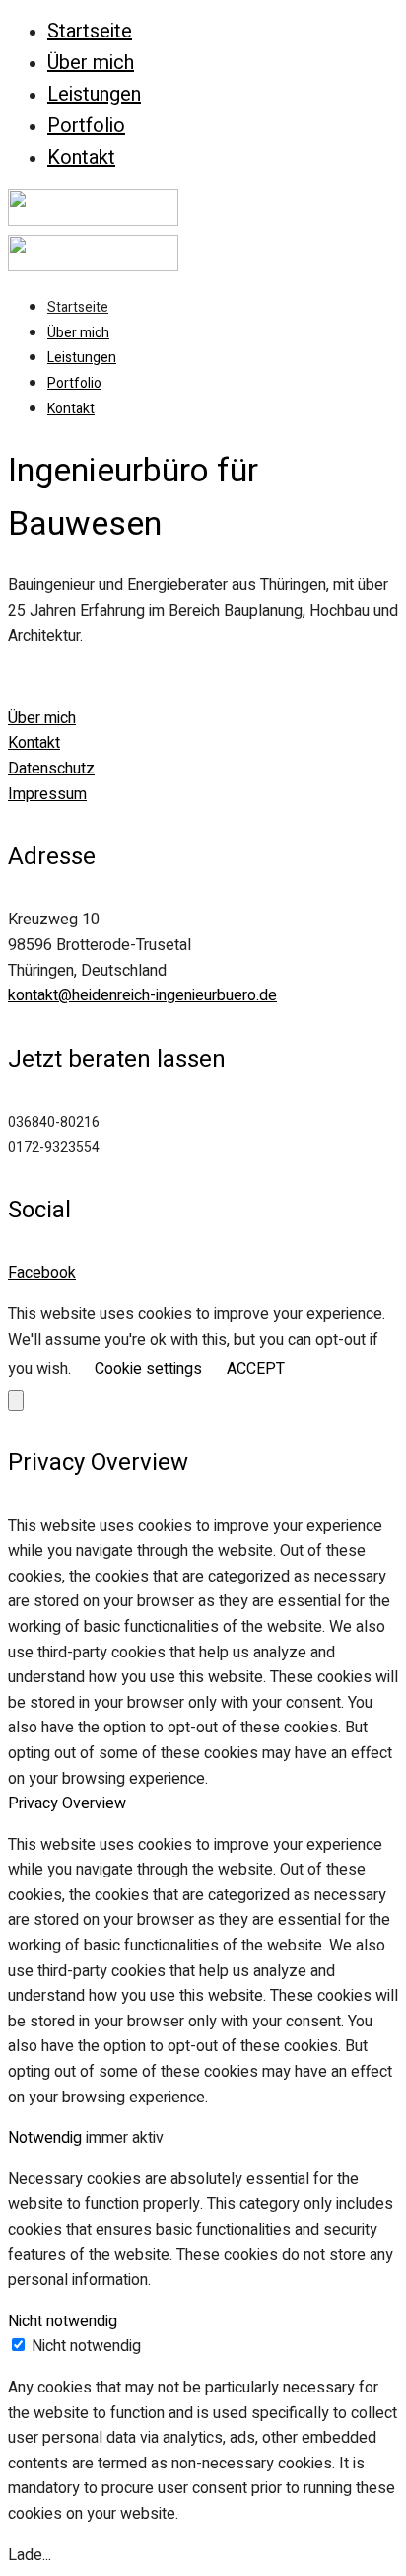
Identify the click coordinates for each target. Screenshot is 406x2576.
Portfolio (86, 126)
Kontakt (81, 157)
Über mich (91, 63)
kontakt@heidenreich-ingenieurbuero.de (142, 995)
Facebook (42, 1273)
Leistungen (94, 94)
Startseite (90, 31)
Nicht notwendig (86, 2346)
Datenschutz (51, 769)
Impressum (47, 794)
